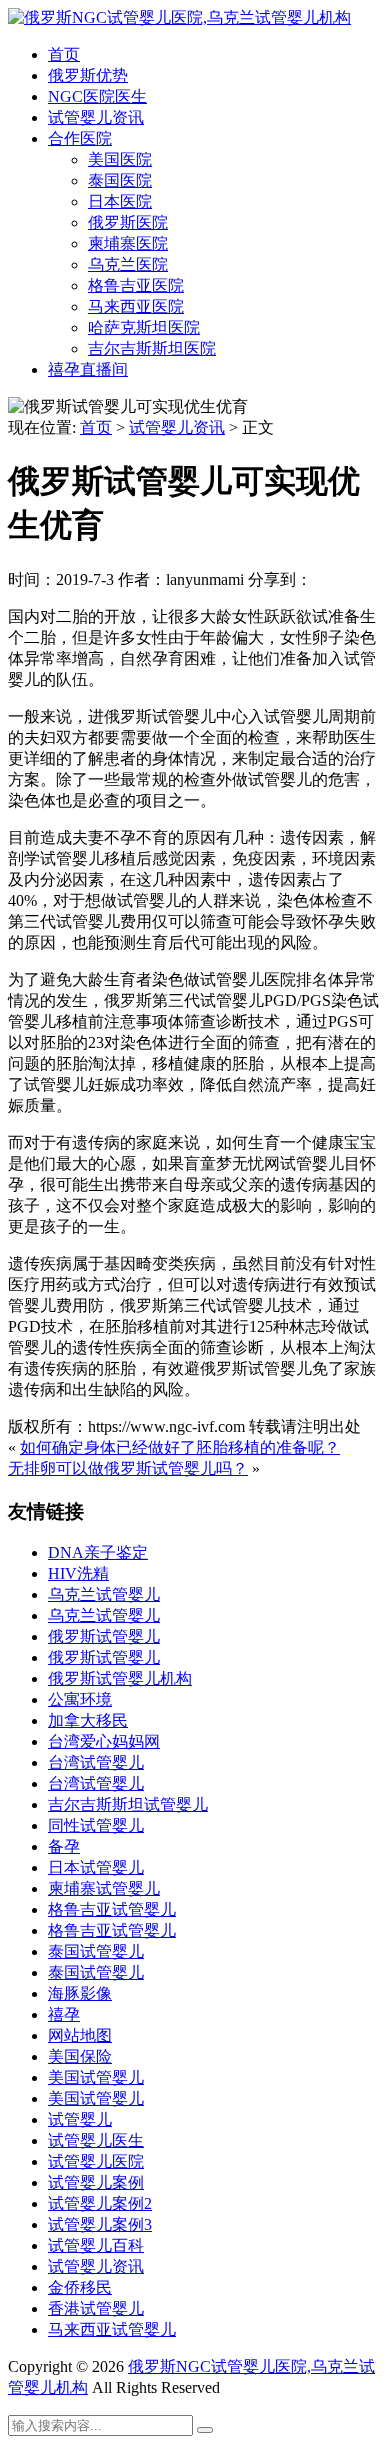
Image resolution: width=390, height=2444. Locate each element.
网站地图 (80, 2035)
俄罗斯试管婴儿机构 (120, 1678)
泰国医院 (120, 180)
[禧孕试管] (179, 17)
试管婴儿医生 (96, 2140)
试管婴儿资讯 (96, 117)
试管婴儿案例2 (100, 2203)
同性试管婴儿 (96, 1825)
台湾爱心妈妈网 (104, 1741)
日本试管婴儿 (96, 1867)
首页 (64, 54)
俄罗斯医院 (128, 222)
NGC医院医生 (97, 96)
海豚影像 (80, 1993)
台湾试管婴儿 (96, 1762)
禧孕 (64, 2014)
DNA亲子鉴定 (98, 1552)
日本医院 (120, 201)
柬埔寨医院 (128, 243)
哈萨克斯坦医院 (144, 327)
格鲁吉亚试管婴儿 (112, 1909)
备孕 (64, 1846)
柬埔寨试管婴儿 (104, 1888)
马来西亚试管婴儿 (112, 2329)
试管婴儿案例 (96, 2182)
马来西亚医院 (136, 306)
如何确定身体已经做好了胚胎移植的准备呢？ (180, 1447)
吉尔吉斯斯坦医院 (152, 348)
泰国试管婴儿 (96, 1951)
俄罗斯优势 (88, 75)
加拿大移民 (88, 1720)
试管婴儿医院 (96, 2161)
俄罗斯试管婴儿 (104, 1636)
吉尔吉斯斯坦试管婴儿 (128, 1804)
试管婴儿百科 (96, 2245)
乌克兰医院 (128, 264)
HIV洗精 (78, 1573)
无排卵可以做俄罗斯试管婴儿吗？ (128, 1468)
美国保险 (80, 2056)
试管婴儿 (80, 2119)
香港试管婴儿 (96, 2308)
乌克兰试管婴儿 (104, 1594)
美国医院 (120, 159)
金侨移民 (80, 2287)
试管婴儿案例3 (100, 2224)
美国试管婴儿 (96, 2077)
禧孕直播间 (88, 369)
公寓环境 (80, 1699)
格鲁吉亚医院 (136, 285)
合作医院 (80, 138)
